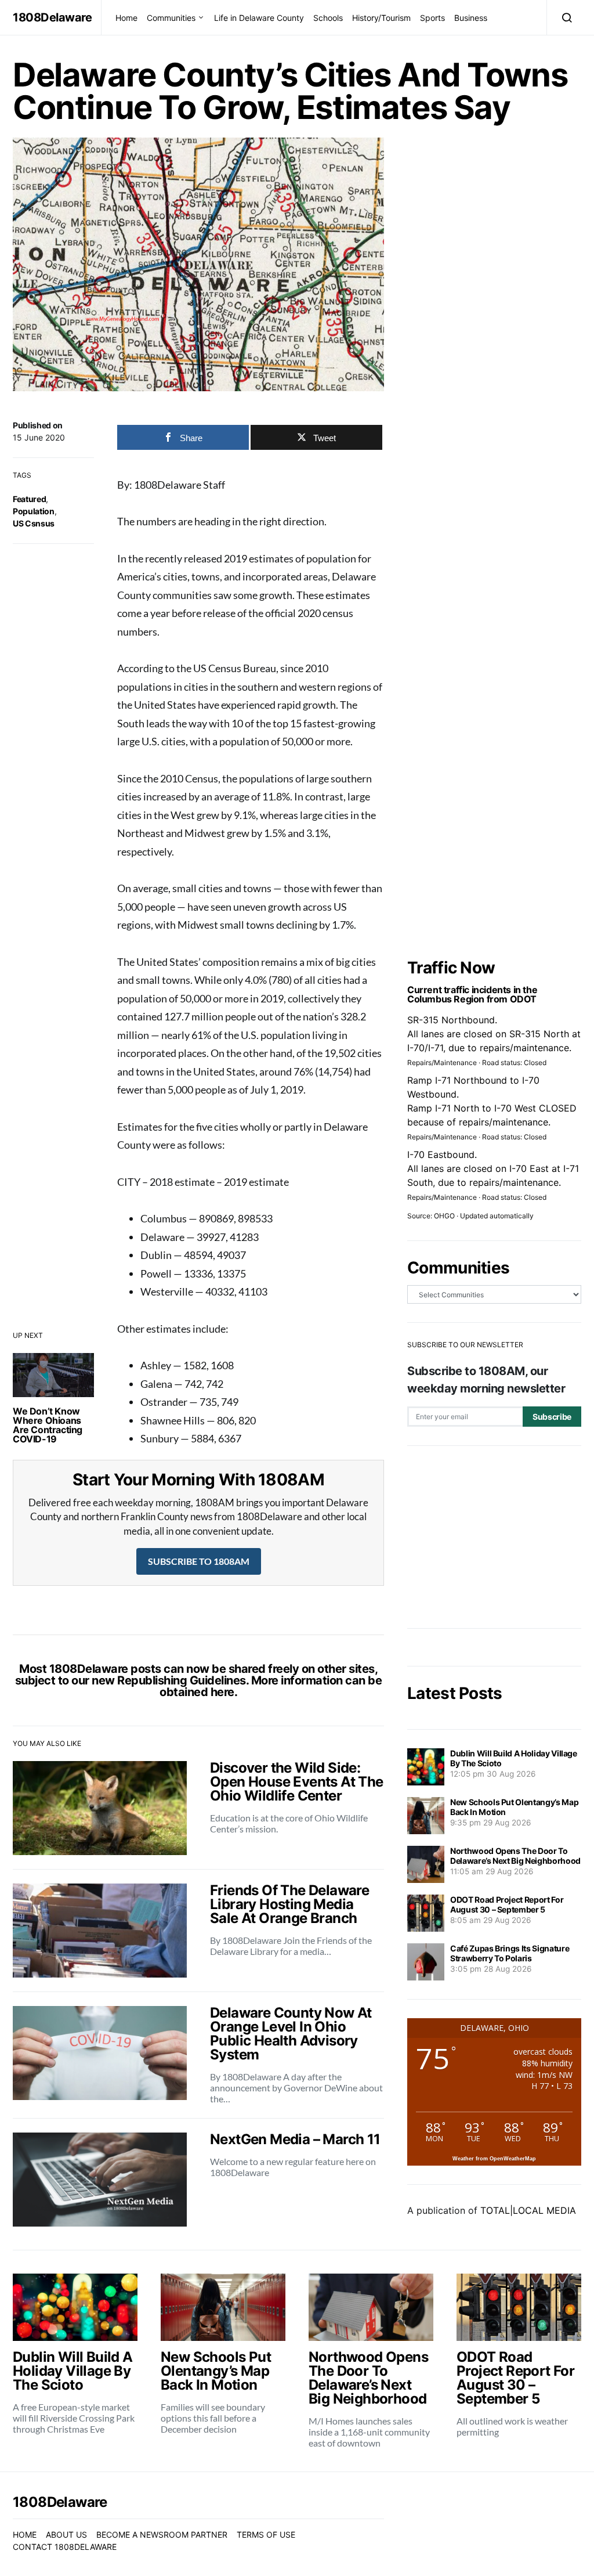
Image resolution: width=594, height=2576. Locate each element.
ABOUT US (66, 2534)
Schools (328, 18)
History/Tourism (381, 18)
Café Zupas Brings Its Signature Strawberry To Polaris (510, 1953)
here (222, 1692)
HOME (25, 2534)
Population (34, 511)
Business (471, 18)
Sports (432, 18)
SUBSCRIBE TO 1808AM (199, 1561)
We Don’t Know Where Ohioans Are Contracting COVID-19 (48, 1425)
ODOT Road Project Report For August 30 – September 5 (507, 1904)
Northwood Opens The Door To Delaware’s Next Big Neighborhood (515, 1856)
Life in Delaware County (259, 18)
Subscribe (552, 1417)
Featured (29, 499)
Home (126, 18)
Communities (171, 18)
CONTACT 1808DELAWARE (65, 2547)
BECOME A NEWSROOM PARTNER (162, 2534)
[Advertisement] (494, 1537)
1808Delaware (52, 17)
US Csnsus (34, 523)
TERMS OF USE (266, 2534)
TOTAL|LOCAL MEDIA (528, 2210)
